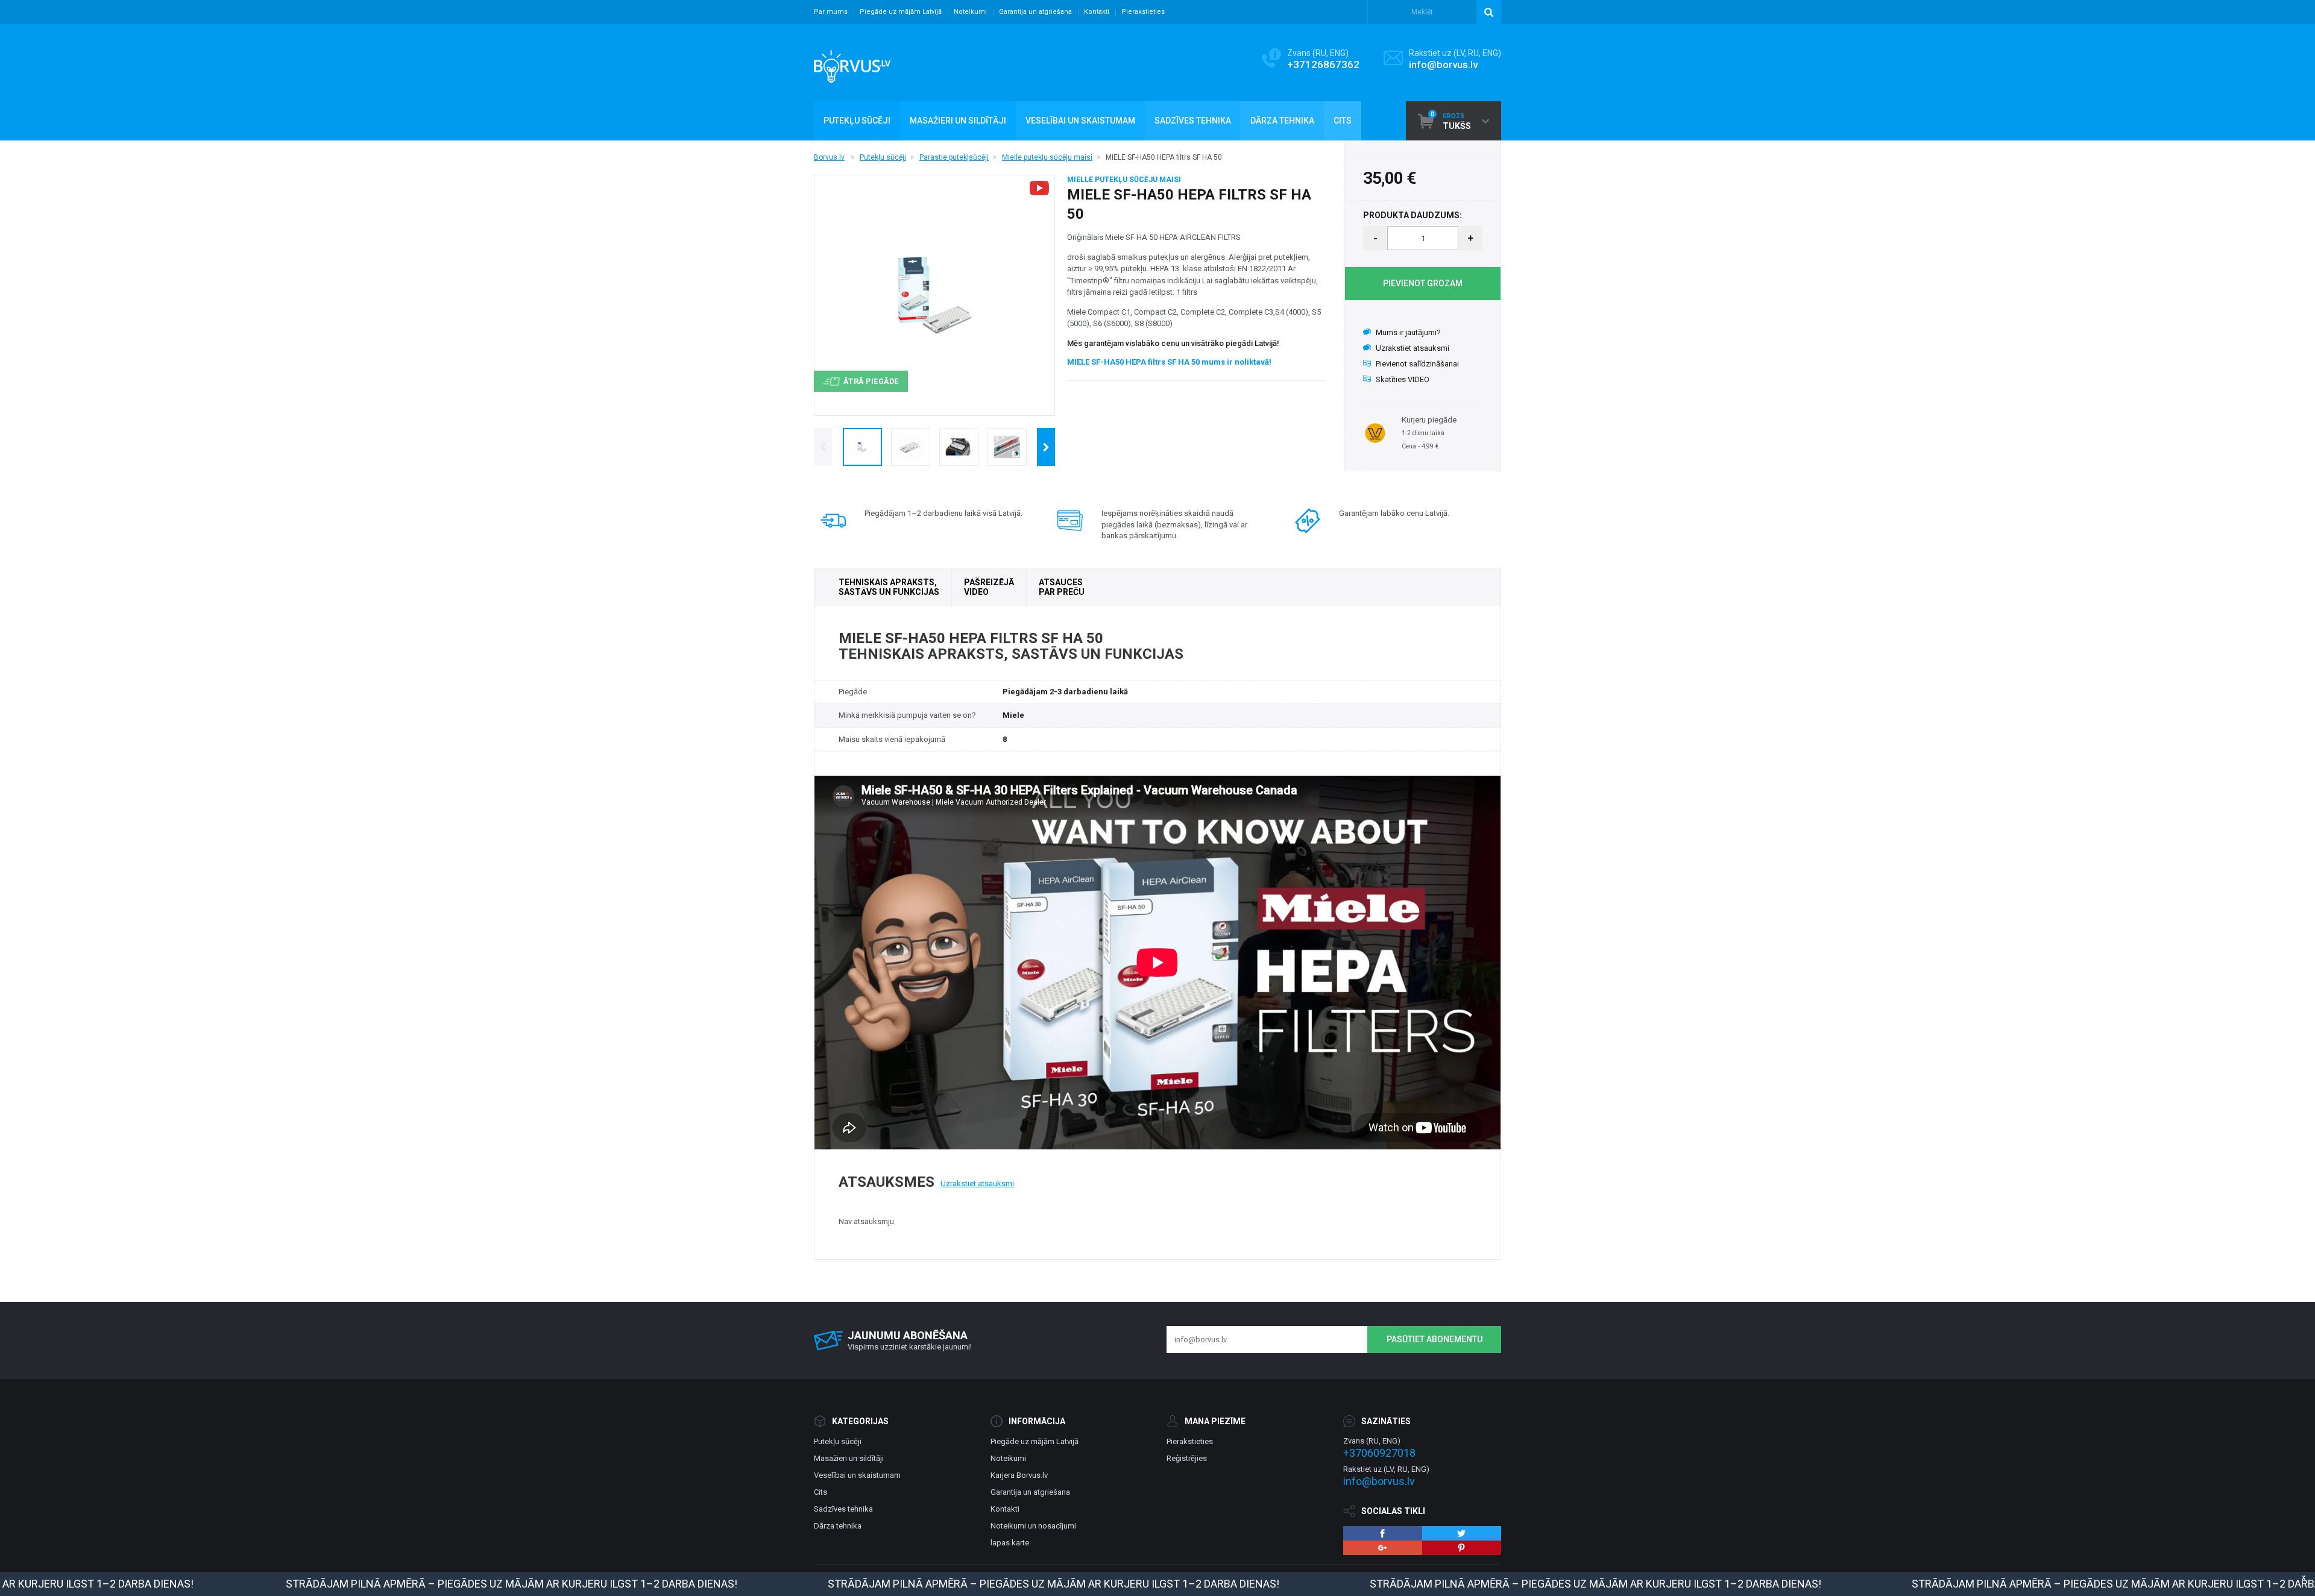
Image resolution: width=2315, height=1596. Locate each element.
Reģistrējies (1187, 1458)
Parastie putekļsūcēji (954, 157)
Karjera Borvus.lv (1019, 1475)
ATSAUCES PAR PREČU (1062, 587)
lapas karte (1010, 1543)
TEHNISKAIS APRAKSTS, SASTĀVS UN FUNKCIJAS (889, 587)
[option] (862, 447)
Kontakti (1097, 12)
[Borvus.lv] (852, 63)
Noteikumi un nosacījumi (1033, 1526)
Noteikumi (970, 12)
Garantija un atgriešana (1035, 12)
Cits (820, 1492)
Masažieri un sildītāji (849, 1458)
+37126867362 (1323, 64)
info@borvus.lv (1443, 64)
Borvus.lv (829, 157)
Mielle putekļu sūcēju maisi (1047, 157)
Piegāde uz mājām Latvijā (901, 12)
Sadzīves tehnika (843, 1509)
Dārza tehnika (838, 1526)
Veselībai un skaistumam (857, 1475)
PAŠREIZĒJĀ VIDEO (989, 587)
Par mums (831, 12)
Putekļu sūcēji (883, 157)
